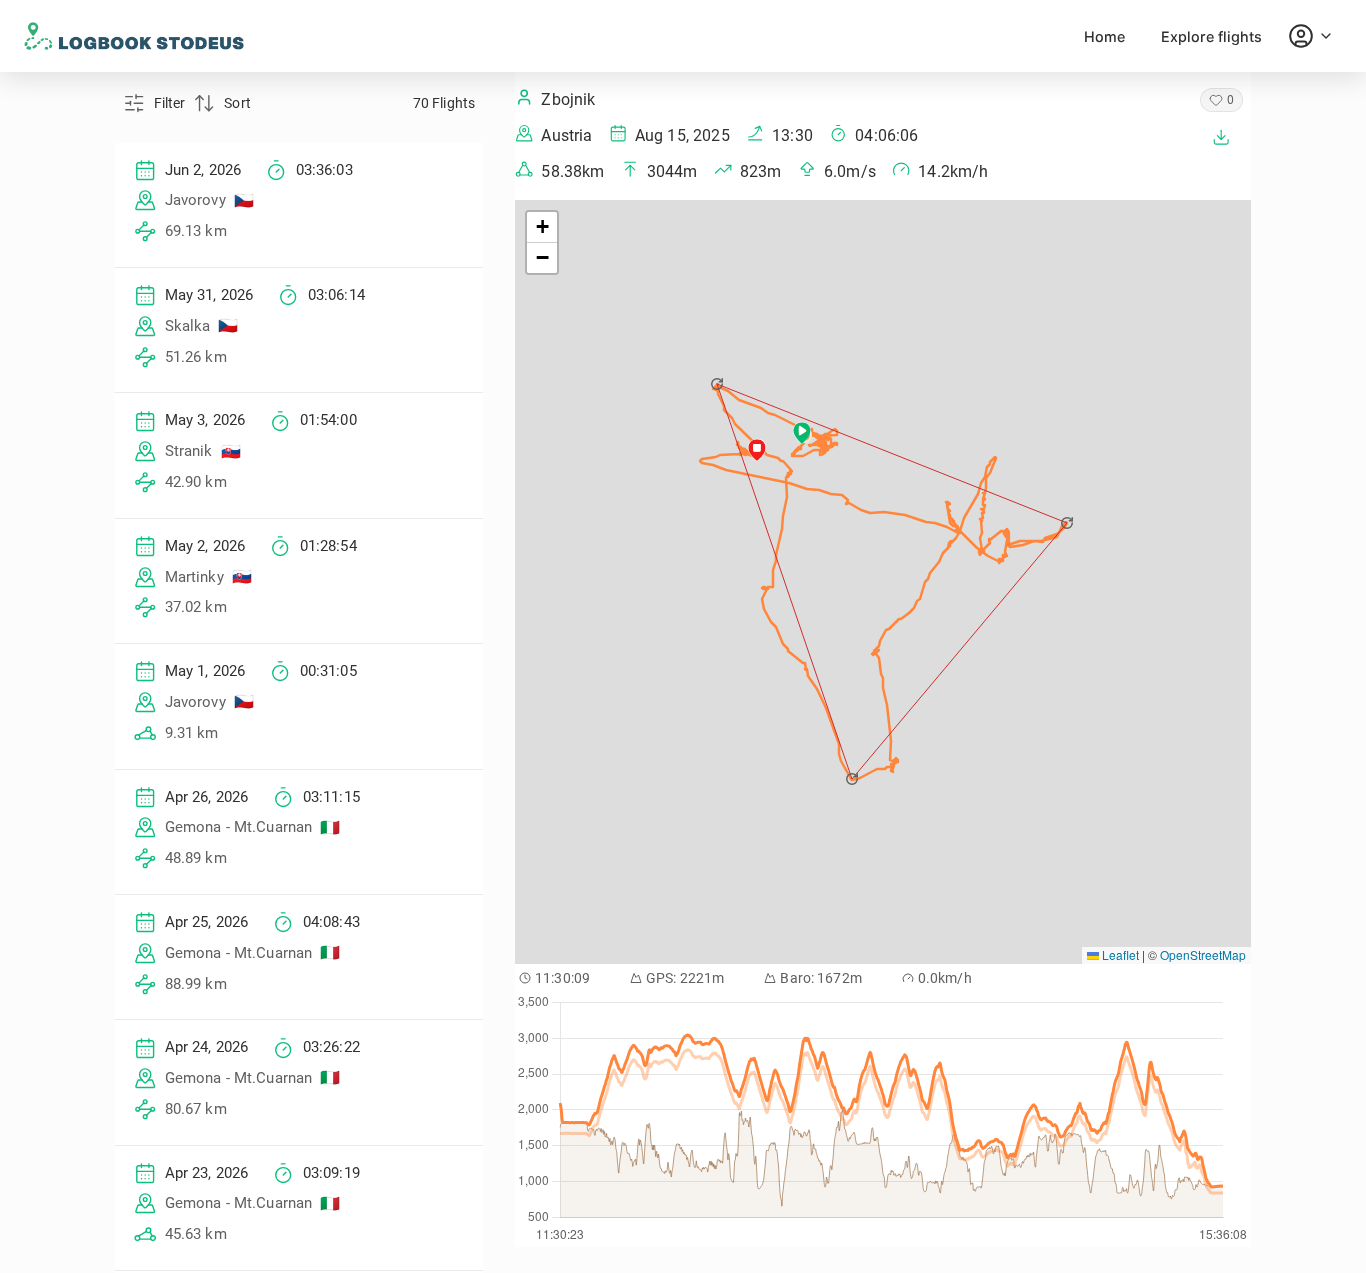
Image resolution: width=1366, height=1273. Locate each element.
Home (1104, 36)
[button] (718, 384)
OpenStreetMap (1203, 954)
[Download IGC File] (1221, 137)
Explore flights (1211, 36)
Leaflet (1119, 954)
